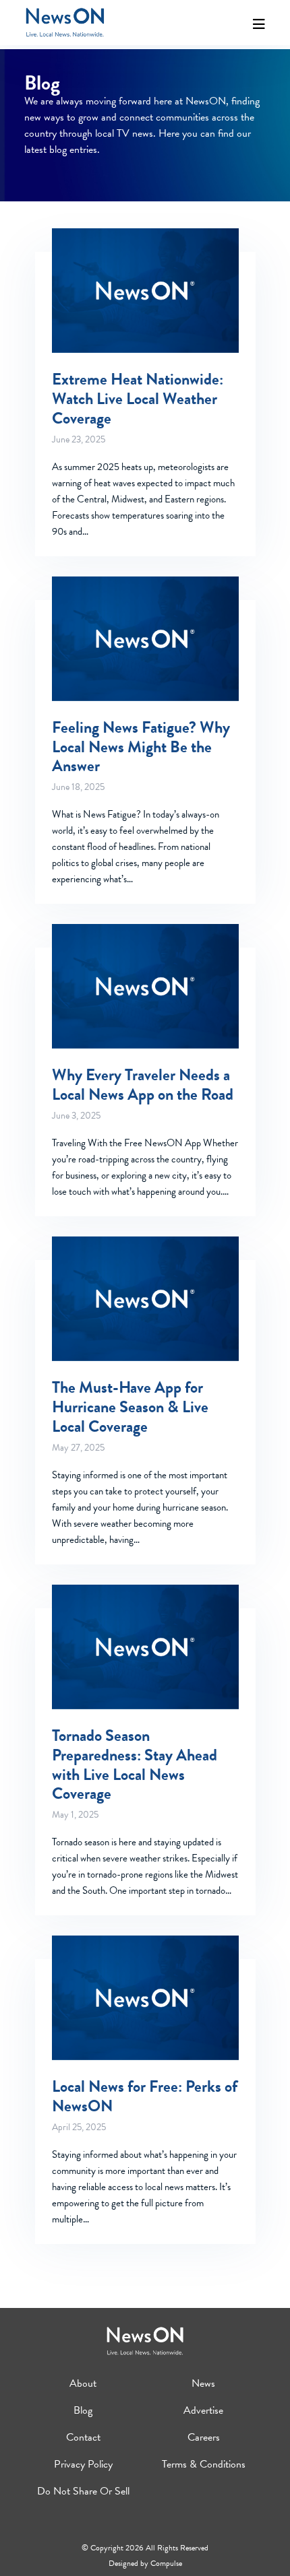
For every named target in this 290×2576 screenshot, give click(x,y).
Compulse (166, 2563)
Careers (204, 2437)
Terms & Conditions (204, 2464)
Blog (83, 2410)
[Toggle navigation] (259, 24)
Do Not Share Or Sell (83, 2491)
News (203, 2383)
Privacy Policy (83, 2464)
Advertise (203, 2410)
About (83, 2383)
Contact (83, 2437)
